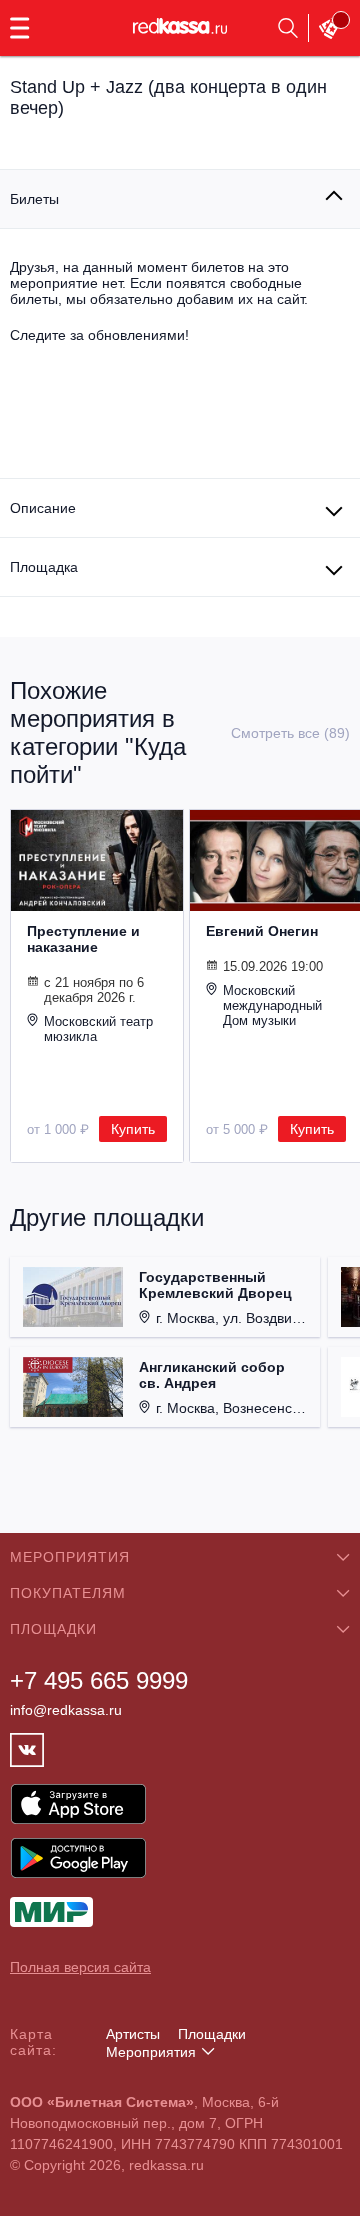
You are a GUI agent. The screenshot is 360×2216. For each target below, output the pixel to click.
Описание (43, 508)
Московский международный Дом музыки (272, 1005)
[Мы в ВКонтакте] (27, 1750)
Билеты (34, 199)
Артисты (133, 2034)
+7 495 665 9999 (99, 1680)
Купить (133, 1129)
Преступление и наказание (83, 939)
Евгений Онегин (262, 931)
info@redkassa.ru (66, 1710)
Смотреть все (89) (290, 733)
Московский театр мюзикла (98, 1029)
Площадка (44, 567)
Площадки (212, 2034)
